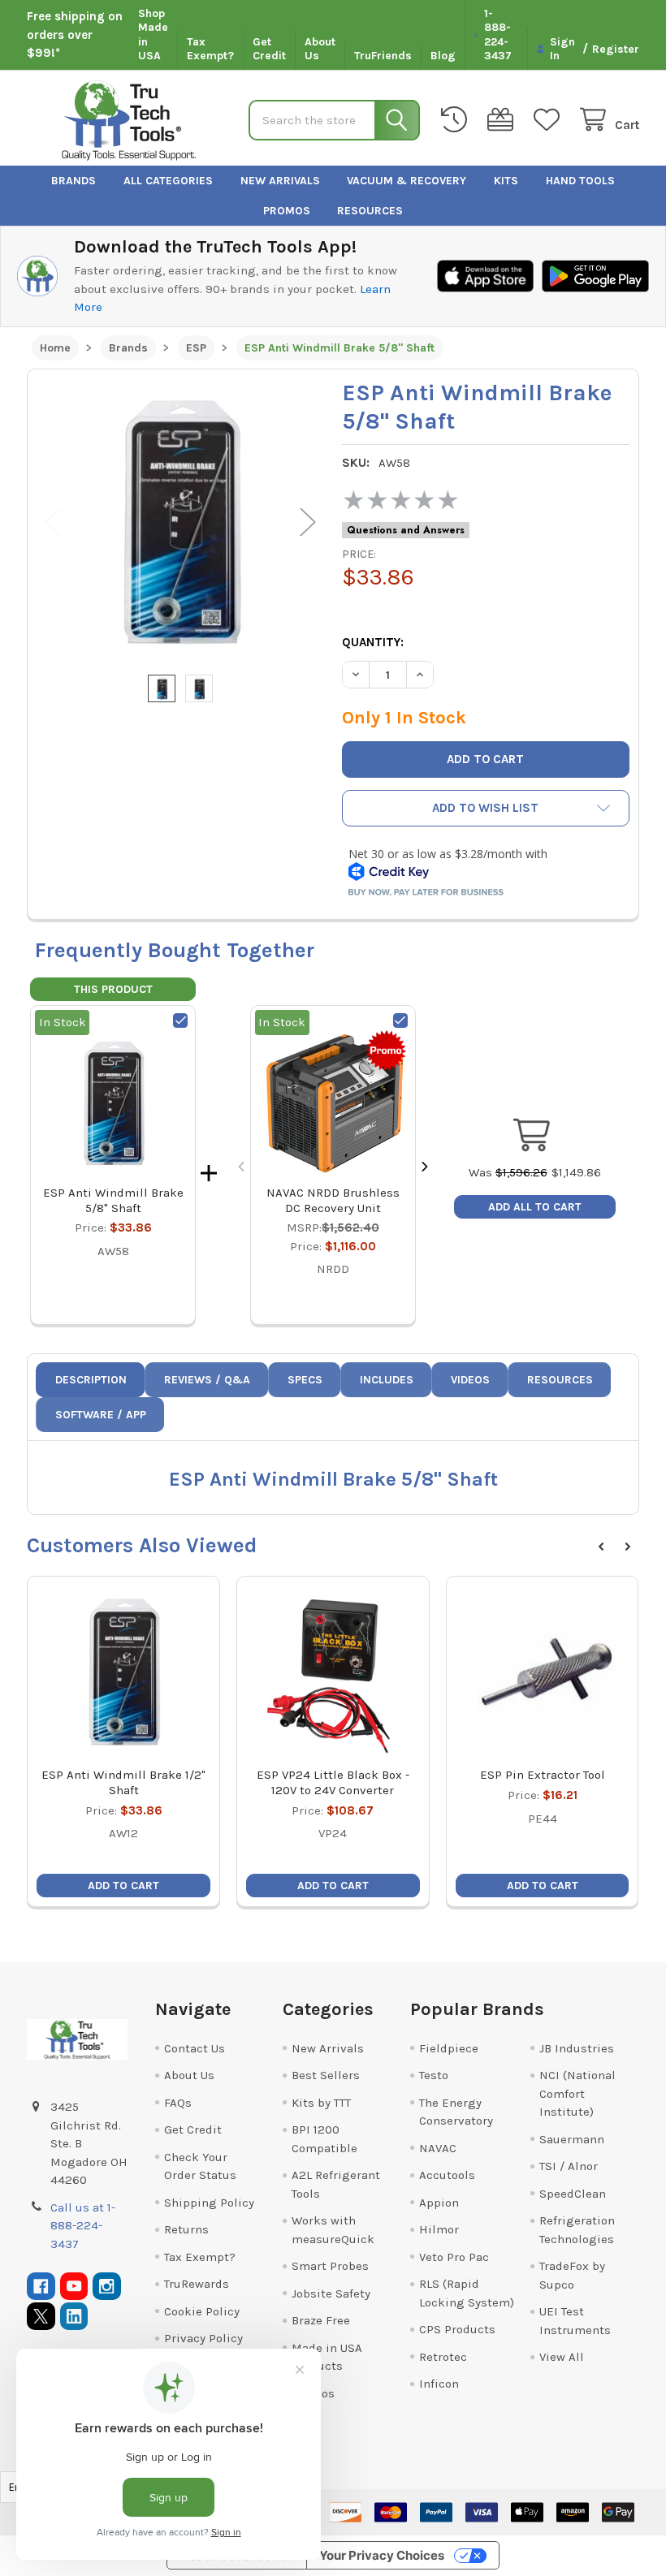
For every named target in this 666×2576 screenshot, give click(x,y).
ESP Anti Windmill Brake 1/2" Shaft (123, 1782)
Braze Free (321, 2320)
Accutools (447, 2175)
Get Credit (269, 49)
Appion (439, 2203)
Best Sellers (326, 2075)
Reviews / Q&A (207, 1380)
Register (616, 49)
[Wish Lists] (550, 120)
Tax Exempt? (210, 49)
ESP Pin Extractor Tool (543, 1775)
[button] (486, 808)
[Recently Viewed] (457, 120)
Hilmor (439, 2229)
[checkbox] (180, 1020)
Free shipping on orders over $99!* (75, 35)
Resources (370, 211)
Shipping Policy (209, 2203)
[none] (180, 522)
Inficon (439, 2384)
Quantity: (373, 642)
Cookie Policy (202, 2311)
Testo (434, 2075)
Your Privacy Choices (382, 2555)
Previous (53, 522)
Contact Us (195, 2048)
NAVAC (438, 2148)
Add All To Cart (535, 1207)
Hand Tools (580, 181)
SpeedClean (573, 2194)
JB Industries (577, 2048)
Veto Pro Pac (454, 2257)
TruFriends (383, 56)
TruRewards (197, 2284)
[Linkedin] (74, 2317)
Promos (287, 211)
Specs (305, 1380)
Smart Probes (330, 2266)
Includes (387, 1380)
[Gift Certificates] (504, 120)
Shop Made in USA (153, 35)
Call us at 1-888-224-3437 (83, 2226)
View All (562, 2357)
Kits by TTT (321, 2103)
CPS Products (457, 2329)
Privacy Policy (203, 2338)
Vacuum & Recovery (407, 181)
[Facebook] (41, 2287)
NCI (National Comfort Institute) (577, 2093)
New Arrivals (280, 181)
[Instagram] (107, 2287)
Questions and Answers (406, 530)
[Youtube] (74, 2287)
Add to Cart (123, 1886)
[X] (41, 2317)
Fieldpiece (449, 2048)
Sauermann (572, 2139)
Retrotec (443, 2357)
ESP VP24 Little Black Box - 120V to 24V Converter (333, 1782)
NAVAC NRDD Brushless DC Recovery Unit (333, 1200)
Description (91, 1380)
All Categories (168, 181)
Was (508, 1172)
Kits (506, 181)
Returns (186, 2229)
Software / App (101, 1415)
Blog (443, 56)
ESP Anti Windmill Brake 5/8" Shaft (113, 1200)
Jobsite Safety (331, 2293)
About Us (320, 49)
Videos (470, 1380)
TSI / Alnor (569, 2166)
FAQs (178, 2103)
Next (308, 522)
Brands (74, 181)
